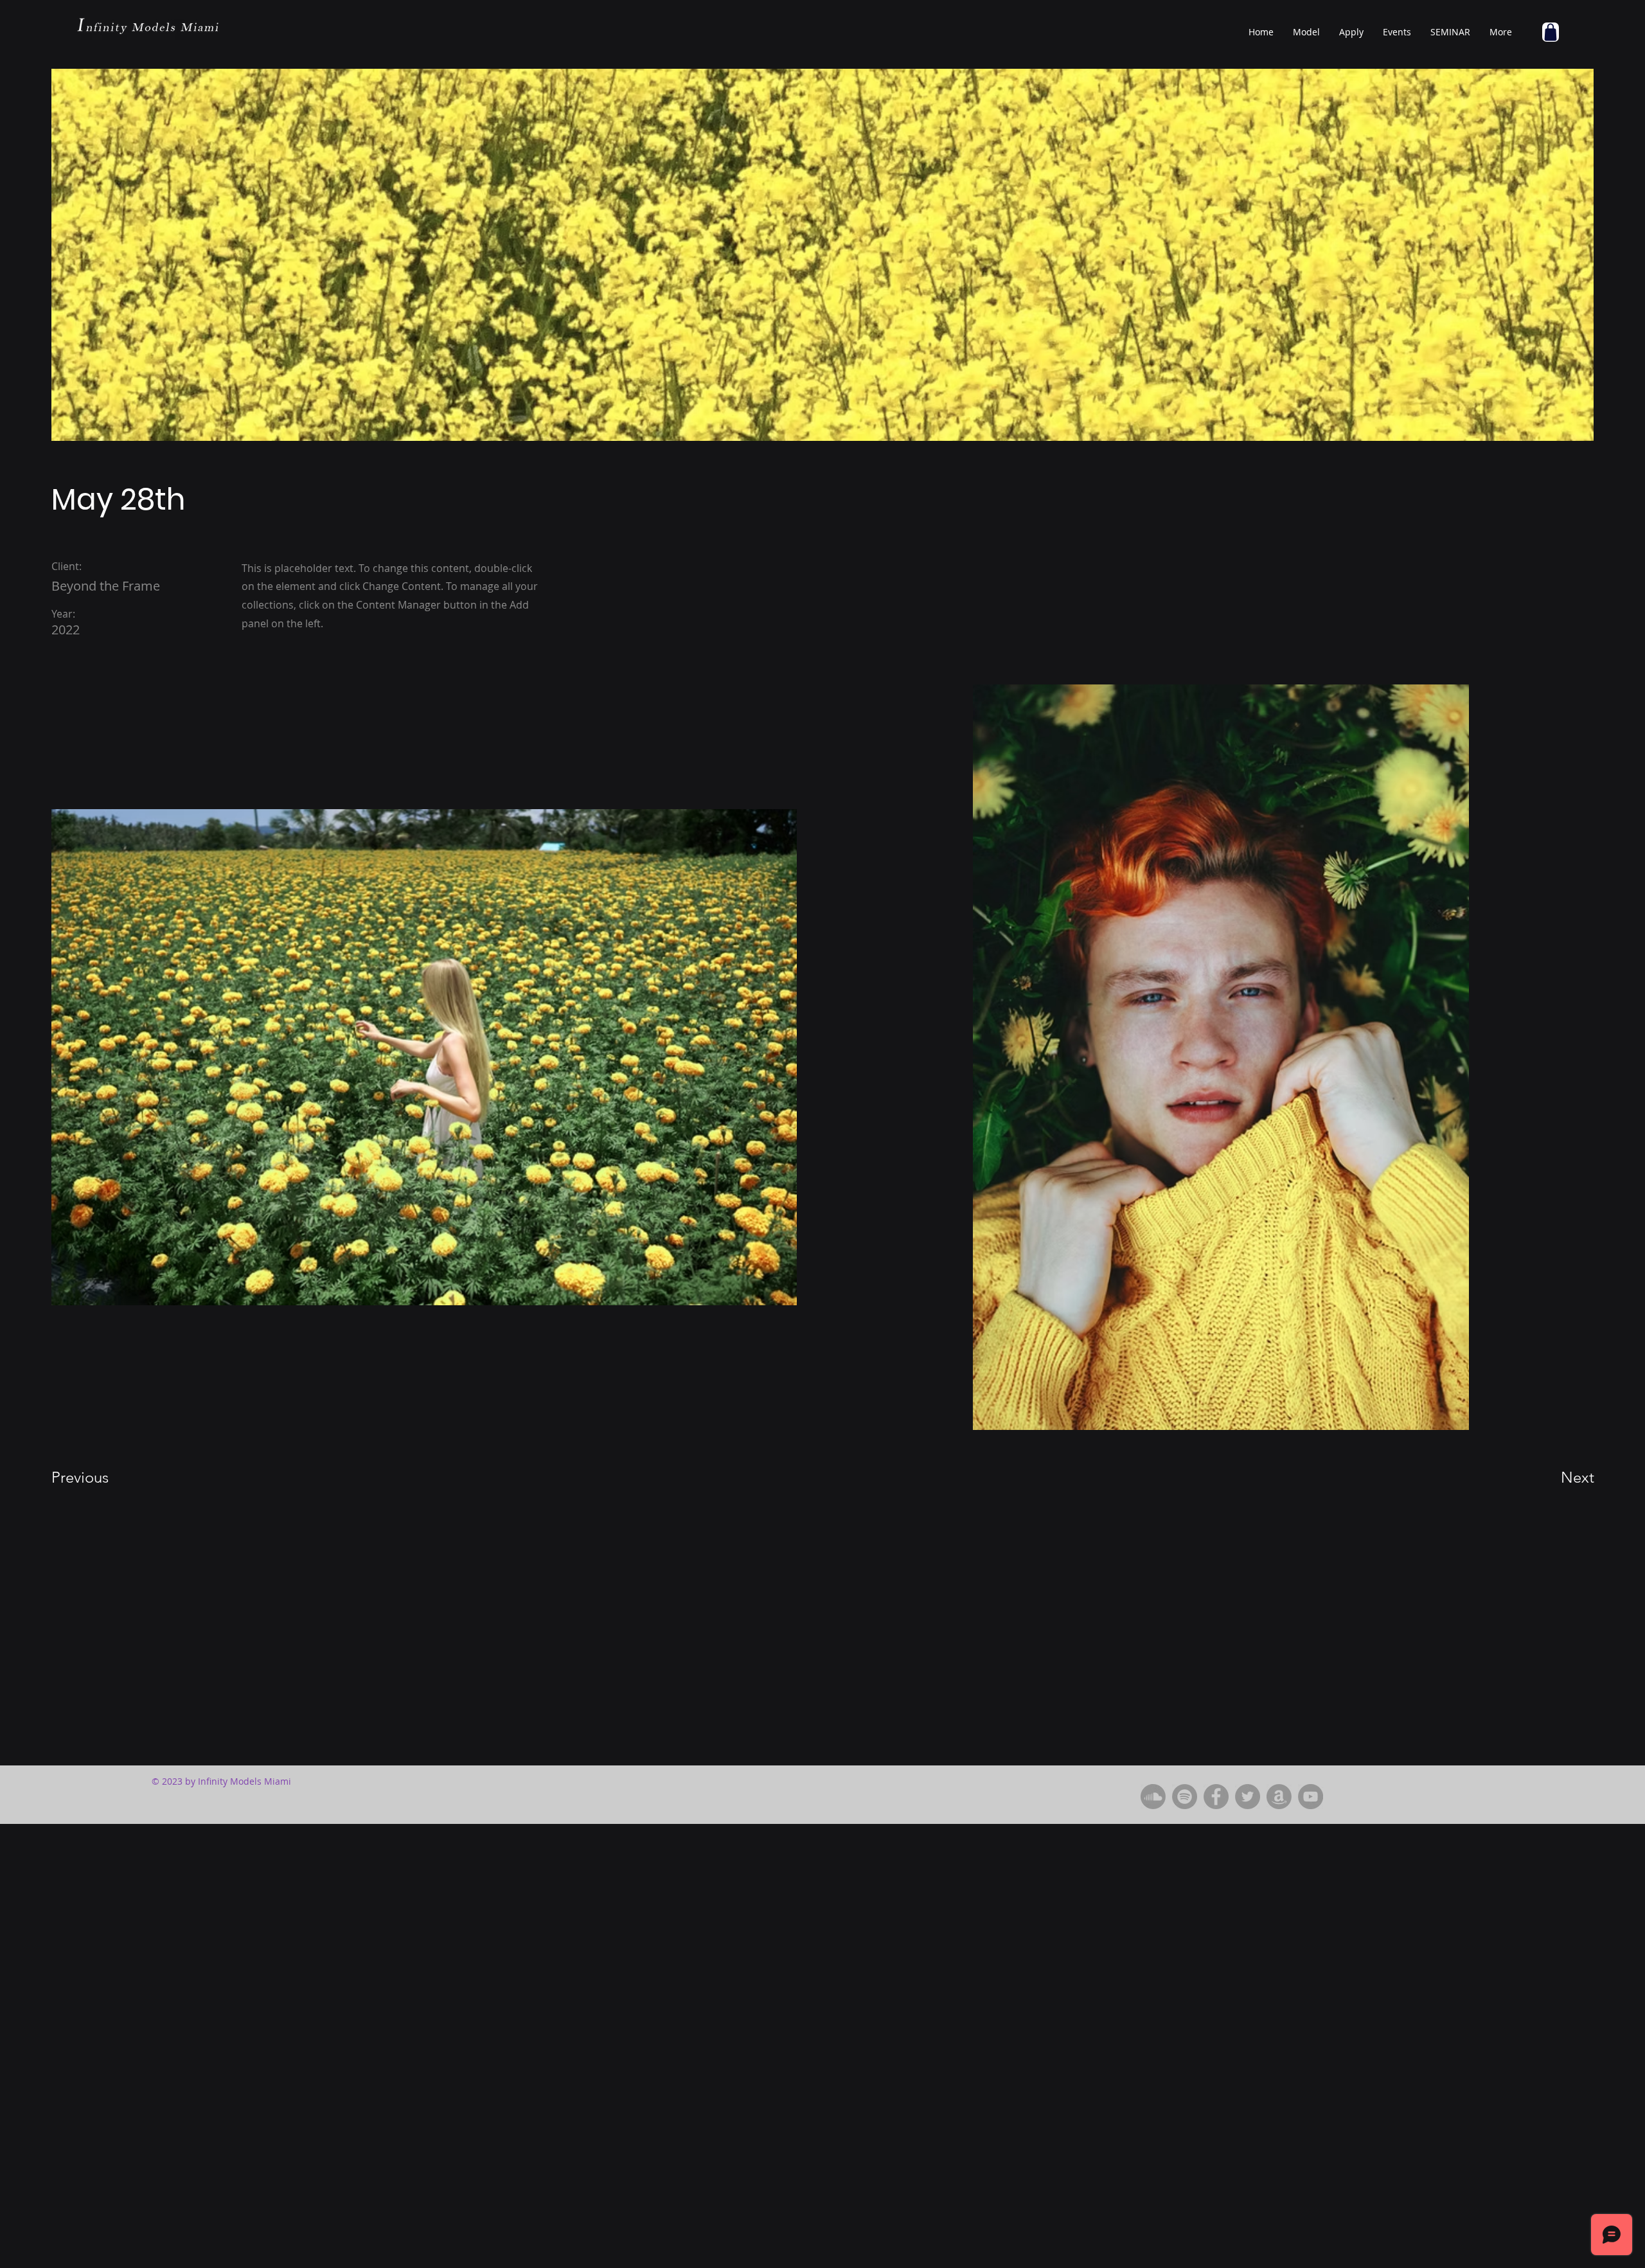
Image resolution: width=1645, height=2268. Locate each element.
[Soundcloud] (1153, 1797)
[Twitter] (1248, 1797)
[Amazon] (1279, 1797)
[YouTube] (1311, 1797)
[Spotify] (1185, 1797)
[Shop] (1551, 32)
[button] (1306, 32)
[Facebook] (1216, 1797)
